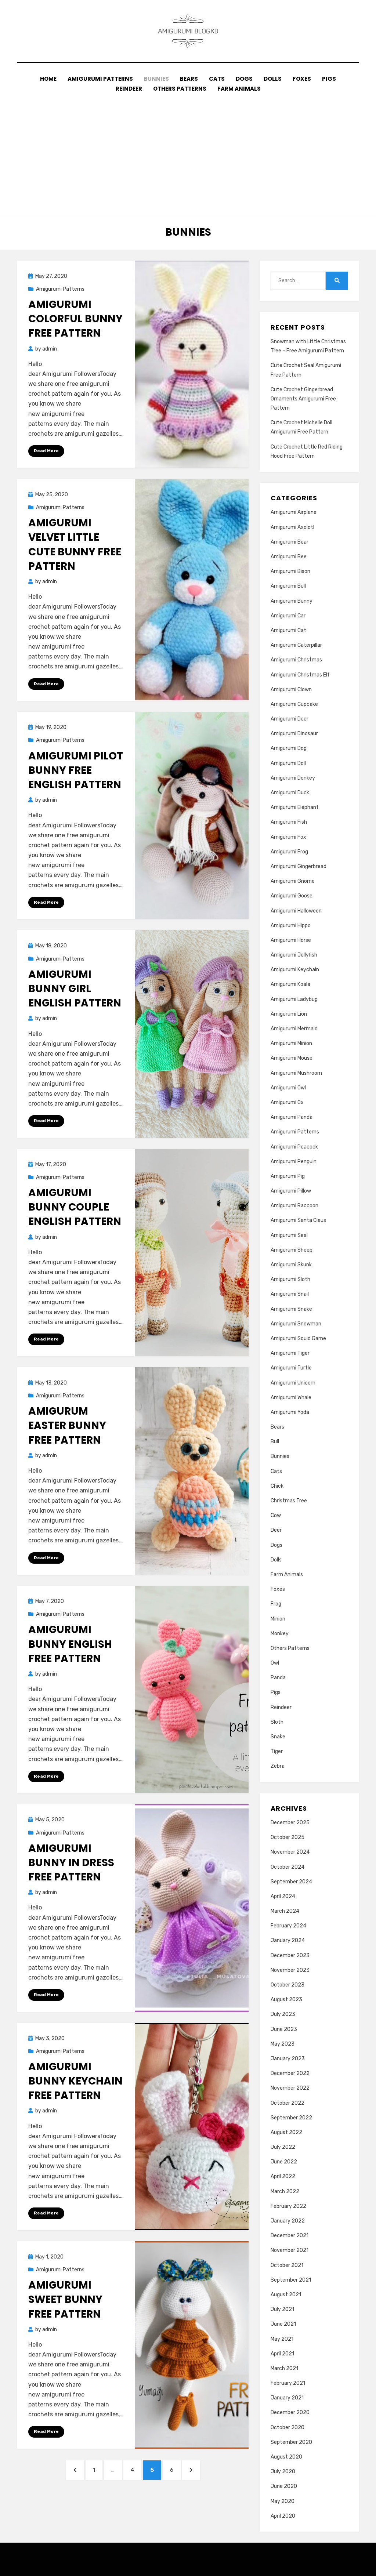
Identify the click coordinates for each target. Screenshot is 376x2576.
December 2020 (290, 2412)
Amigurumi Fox (288, 837)
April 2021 (282, 2354)
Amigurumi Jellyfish (294, 955)
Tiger (277, 1751)
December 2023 (290, 1955)
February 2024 (288, 1926)
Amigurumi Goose (292, 896)
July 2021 (282, 2309)
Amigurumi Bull (288, 586)
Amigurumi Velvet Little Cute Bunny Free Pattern (75, 545)
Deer (276, 1530)
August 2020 (286, 2457)
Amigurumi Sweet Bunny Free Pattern (65, 2299)
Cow (276, 1515)
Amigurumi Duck (290, 793)
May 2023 (283, 2044)
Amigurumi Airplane (294, 512)
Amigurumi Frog (289, 852)
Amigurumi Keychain (295, 970)
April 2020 (283, 2516)
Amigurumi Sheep (292, 1250)
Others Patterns (180, 89)
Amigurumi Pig (288, 1176)
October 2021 (287, 2265)
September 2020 (291, 2442)
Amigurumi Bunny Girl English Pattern (75, 989)
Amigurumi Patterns (100, 79)
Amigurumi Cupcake (294, 704)
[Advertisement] (188, 149)
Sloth (277, 1722)
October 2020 (288, 2428)
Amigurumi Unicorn (293, 1383)
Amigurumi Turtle (291, 1368)
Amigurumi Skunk (291, 1265)
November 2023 (290, 1970)
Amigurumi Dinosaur (294, 734)
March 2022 (285, 2192)
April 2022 (283, 2176)
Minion (278, 1619)
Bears (189, 79)
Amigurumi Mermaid (294, 1029)
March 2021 (284, 2368)
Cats (217, 79)
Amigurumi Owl (288, 1088)
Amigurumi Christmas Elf (300, 675)
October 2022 (288, 2103)
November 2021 (290, 2250)
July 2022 (283, 2147)
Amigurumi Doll (288, 763)
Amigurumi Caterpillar (296, 645)
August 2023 (286, 2000)
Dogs (244, 79)
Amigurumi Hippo (291, 926)
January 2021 (287, 2398)
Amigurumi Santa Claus (298, 1220)
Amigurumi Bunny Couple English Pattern (75, 1207)
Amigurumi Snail (290, 1294)
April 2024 (283, 1896)
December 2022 (290, 2073)
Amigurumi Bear (290, 542)
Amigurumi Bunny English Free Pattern (70, 1644)
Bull (275, 1442)
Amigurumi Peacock (294, 1147)
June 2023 (284, 2029)
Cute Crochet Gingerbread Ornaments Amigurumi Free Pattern (303, 399)
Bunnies (156, 79)
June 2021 (283, 2324)
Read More (46, 451)
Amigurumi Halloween (296, 911)
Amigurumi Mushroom (296, 1073)
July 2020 (283, 2472)
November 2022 (290, 2088)
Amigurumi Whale (291, 1398)
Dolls (273, 79)
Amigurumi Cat (288, 630)
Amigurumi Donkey (293, 778)
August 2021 (286, 2295)
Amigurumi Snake (291, 1309)
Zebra (278, 1766)
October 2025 (288, 1837)
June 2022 (284, 2162)
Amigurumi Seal (289, 1235)
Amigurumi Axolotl (292, 527)
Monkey (280, 1634)
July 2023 (283, 2014)
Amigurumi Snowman (296, 1324)
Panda (278, 1678)
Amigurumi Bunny (292, 601)
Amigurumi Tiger (290, 1353)
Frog (276, 1604)
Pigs (329, 79)
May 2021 (282, 2339)
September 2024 (291, 1882)
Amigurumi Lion (289, 1014)
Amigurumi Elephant (295, 807)
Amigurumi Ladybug (294, 999)
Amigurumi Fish (289, 822)
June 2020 (284, 2486)
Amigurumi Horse (291, 940)
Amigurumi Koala (290, 984)
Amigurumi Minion (291, 1043)
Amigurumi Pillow (291, 1191)
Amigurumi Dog (289, 748)
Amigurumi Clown (291, 690)
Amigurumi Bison (290, 571)
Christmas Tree (289, 1501)
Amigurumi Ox (287, 1102)
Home (48, 79)
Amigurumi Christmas (296, 660)
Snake (278, 1737)
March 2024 (285, 1911)
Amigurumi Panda (292, 1117)
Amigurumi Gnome (293, 881)
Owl (275, 1663)
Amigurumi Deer (290, 719)
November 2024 (290, 1852)
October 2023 (288, 1985)
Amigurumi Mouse (292, 1058)
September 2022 (291, 2118)
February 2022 (288, 2206)
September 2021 (291, 2280)
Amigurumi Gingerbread (299, 866)
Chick (277, 1486)
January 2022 (288, 2221)
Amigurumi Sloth (290, 1279)
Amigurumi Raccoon (294, 1206)
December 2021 (290, 2236)
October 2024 (288, 1867)
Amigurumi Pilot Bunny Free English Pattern (76, 770)
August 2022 (286, 2132)
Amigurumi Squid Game (298, 1338)
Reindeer (129, 89)
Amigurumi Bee (289, 557)
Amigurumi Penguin (294, 1162)
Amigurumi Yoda (290, 1412)
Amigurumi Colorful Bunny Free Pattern (75, 319)
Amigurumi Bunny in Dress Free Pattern (71, 1863)
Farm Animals (239, 89)
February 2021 (288, 2383)
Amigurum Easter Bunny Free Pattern (67, 1425)
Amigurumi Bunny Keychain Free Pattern (75, 2081)
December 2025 (290, 1823)
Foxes (302, 79)
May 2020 (283, 2501)
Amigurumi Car (288, 616)
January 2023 (288, 2059)
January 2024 (288, 1940)
